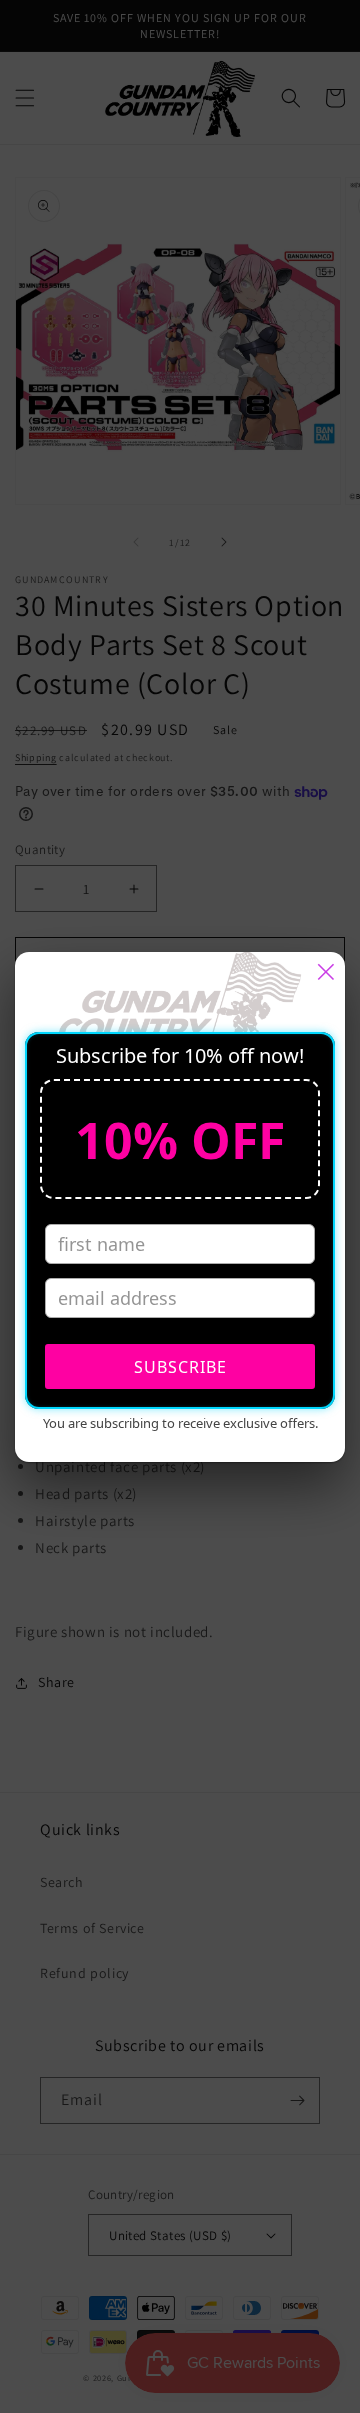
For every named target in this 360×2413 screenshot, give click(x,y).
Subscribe (180, 1367)
